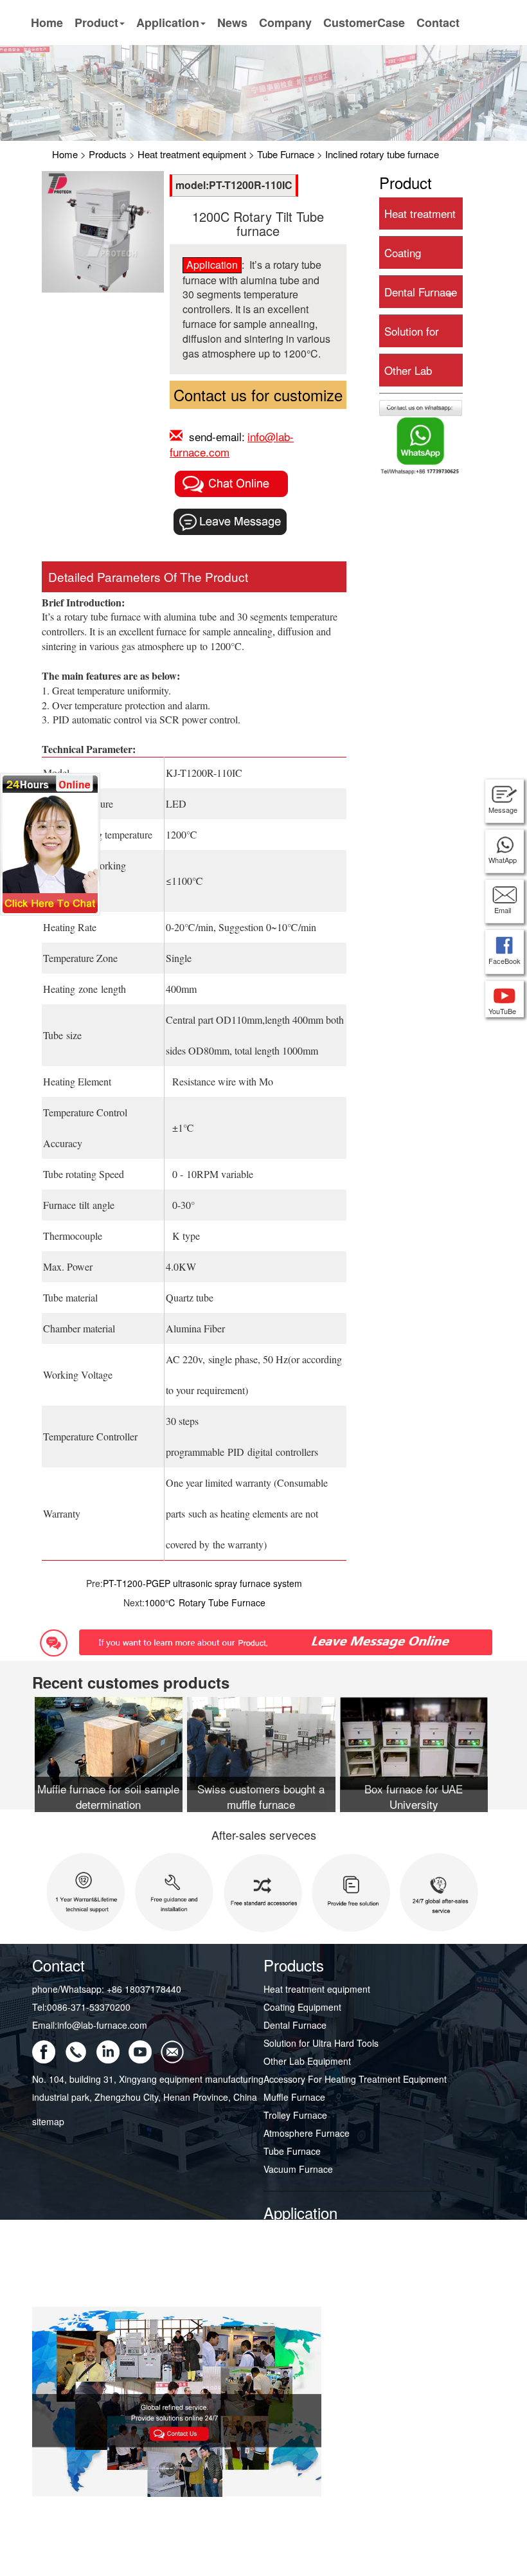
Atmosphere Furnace (307, 2133)
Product (96, 23)
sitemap (48, 2121)
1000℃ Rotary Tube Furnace (205, 1602)
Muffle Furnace (294, 2097)
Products (108, 154)
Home (47, 23)
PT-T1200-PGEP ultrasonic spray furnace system (202, 1583)
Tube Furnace (286, 154)
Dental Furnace (421, 292)
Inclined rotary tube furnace (382, 154)
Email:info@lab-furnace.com (90, 2025)
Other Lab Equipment (307, 2061)
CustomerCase (364, 23)
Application (168, 23)
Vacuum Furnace (298, 2169)
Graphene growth (299, 2237)
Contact (438, 23)
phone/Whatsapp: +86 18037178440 (107, 1989)
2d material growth (301, 2255)
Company (285, 23)
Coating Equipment (302, 2007)
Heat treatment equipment (192, 154)
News (232, 23)
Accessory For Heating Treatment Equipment (355, 2079)
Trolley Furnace (295, 2115)
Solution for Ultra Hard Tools (321, 2043)
